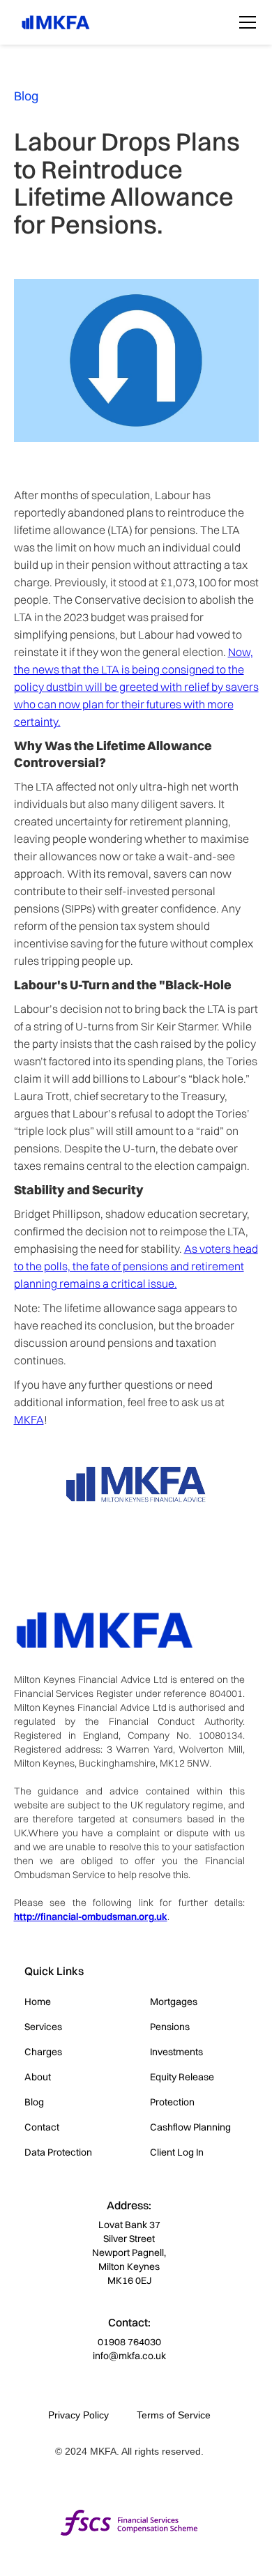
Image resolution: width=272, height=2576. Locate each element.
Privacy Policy (78, 2415)
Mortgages (174, 2002)
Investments (176, 2052)
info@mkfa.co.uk (129, 2356)
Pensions (170, 2027)
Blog (34, 2102)
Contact (42, 2127)
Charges (43, 2052)
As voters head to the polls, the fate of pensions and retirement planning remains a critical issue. (136, 1266)
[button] (245, 22)
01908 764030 (129, 2342)
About (38, 2077)
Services (43, 2027)
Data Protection (58, 2152)
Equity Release (182, 2077)
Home (38, 2002)
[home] (52, 22)
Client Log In (177, 2152)
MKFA (29, 1419)
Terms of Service (174, 2415)
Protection (172, 2102)
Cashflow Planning (190, 2127)
